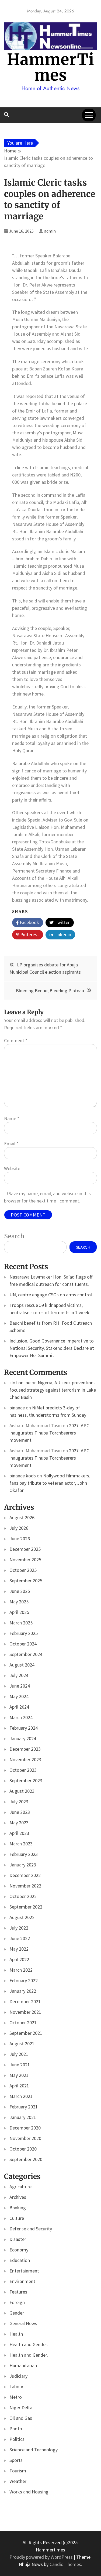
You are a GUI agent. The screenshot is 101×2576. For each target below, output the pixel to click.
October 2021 (23, 2023)
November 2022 (25, 1886)
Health (16, 2334)
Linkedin (62, 934)
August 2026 (22, 1517)
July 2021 (19, 2054)
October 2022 (23, 1896)
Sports (16, 2460)
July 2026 (19, 1528)
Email (11, 1144)
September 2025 (26, 1581)
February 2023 (24, 1854)
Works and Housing (29, 2492)
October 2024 (23, 1644)
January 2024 (23, 1738)
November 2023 (25, 1759)
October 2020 (23, 2149)
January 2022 (23, 1991)
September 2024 (26, 1654)
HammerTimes (51, 67)
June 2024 (20, 1686)
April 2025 (19, 1612)
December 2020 (25, 2128)
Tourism (18, 2471)
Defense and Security (31, 2229)
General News (23, 2323)
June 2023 (20, 1812)
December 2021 (25, 2001)
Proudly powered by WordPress (42, 2557)
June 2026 (20, 1539)
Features (18, 2292)
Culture (17, 2218)
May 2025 (19, 1602)
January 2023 (23, 1865)
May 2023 (19, 1823)
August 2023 (22, 1791)
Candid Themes (65, 2564)
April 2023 (19, 1833)
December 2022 (25, 1875)
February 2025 (24, 1633)
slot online (20, 1383)
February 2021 (24, 2107)
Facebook (29, 922)
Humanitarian (23, 2365)
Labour (16, 2386)
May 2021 (19, 2075)
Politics (17, 2439)
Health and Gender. (29, 2344)
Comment (16, 1040)
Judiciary (18, 2376)
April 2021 (19, 2086)
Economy (19, 2250)
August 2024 (22, 1665)
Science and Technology (34, 2450)
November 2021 (25, 2012)
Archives (18, 2197)
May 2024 (19, 1696)
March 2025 (21, 1623)
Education (20, 2260)
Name (12, 1118)
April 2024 (19, 1707)
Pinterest (29, 934)
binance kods (23, 1476)
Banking (18, 2208)
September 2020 (26, 2159)
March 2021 (21, 2096)
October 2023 (23, 1770)
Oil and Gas (21, 2418)
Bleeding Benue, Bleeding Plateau (50, 991)
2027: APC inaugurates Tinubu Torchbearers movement (49, 1433)
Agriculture (20, 2187)
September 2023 (26, 1781)
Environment (22, 2281)
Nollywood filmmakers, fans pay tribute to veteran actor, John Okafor (50, 1483)
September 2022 (26, 1907)
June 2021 (20, 2065)
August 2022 (22, 1917)
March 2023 (21, 1844)
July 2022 (19, 1928)
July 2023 (19, 1802)
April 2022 (19, 1959)
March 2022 (21, 1970)
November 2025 (25, 1560)
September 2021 (26, 2033)
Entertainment (24, 2271)
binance (17, 1408)
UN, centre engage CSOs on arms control (51, 1295)
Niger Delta (21, 2408)
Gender (17, 2313)
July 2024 (19, 1675)
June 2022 (20, 1938)
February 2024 (24, 1728)
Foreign (17, 2302)
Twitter (62, 922)
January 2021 (23, 2117)
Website (12, 1168)
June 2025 (20, 1591)
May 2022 (19, 1949)
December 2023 (25, 1749)
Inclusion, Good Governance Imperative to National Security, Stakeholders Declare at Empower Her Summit (52, 1348)
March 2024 (21, 1717)
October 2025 (23, 1570)
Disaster (18, 2239)
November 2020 (25, 2138)
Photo (16, 2429)
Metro (16, 2397)
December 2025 (25, 1549)
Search (14, 1236)
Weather (18, 2481)
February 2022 (24, 1980)
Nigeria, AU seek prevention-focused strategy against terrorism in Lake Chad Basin (53, 1390)
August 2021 (22, 2044)
